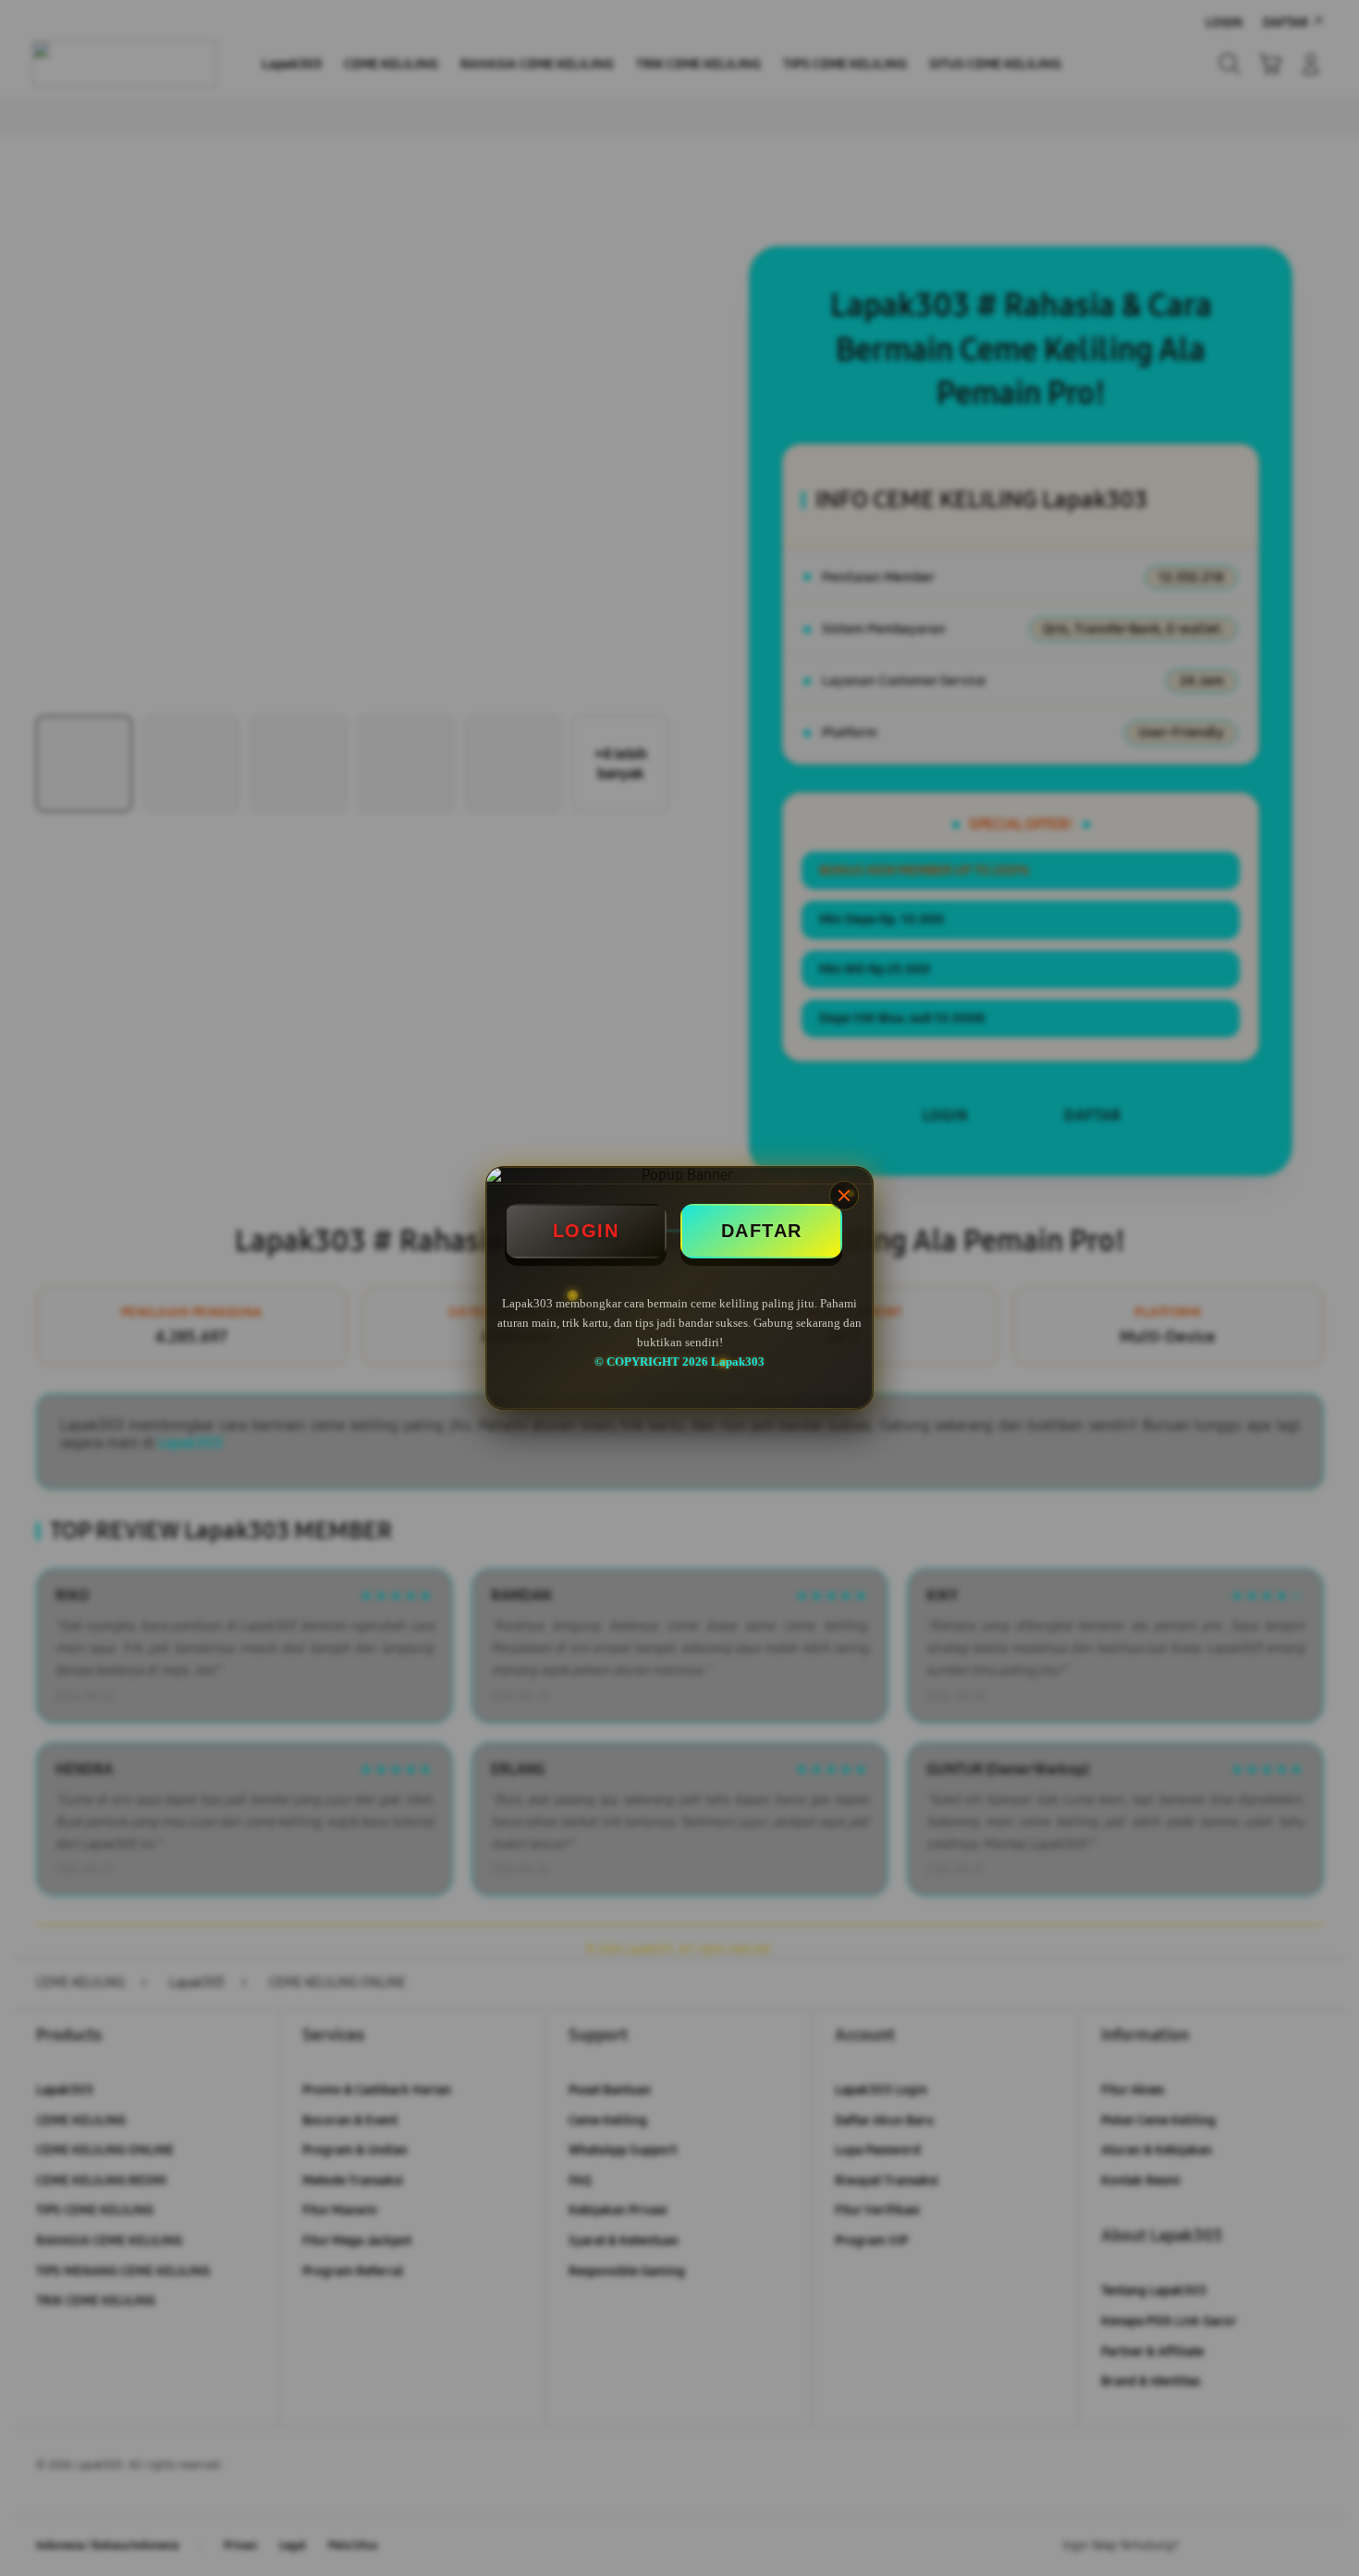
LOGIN (586, 1231)
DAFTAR (762, 1231)
